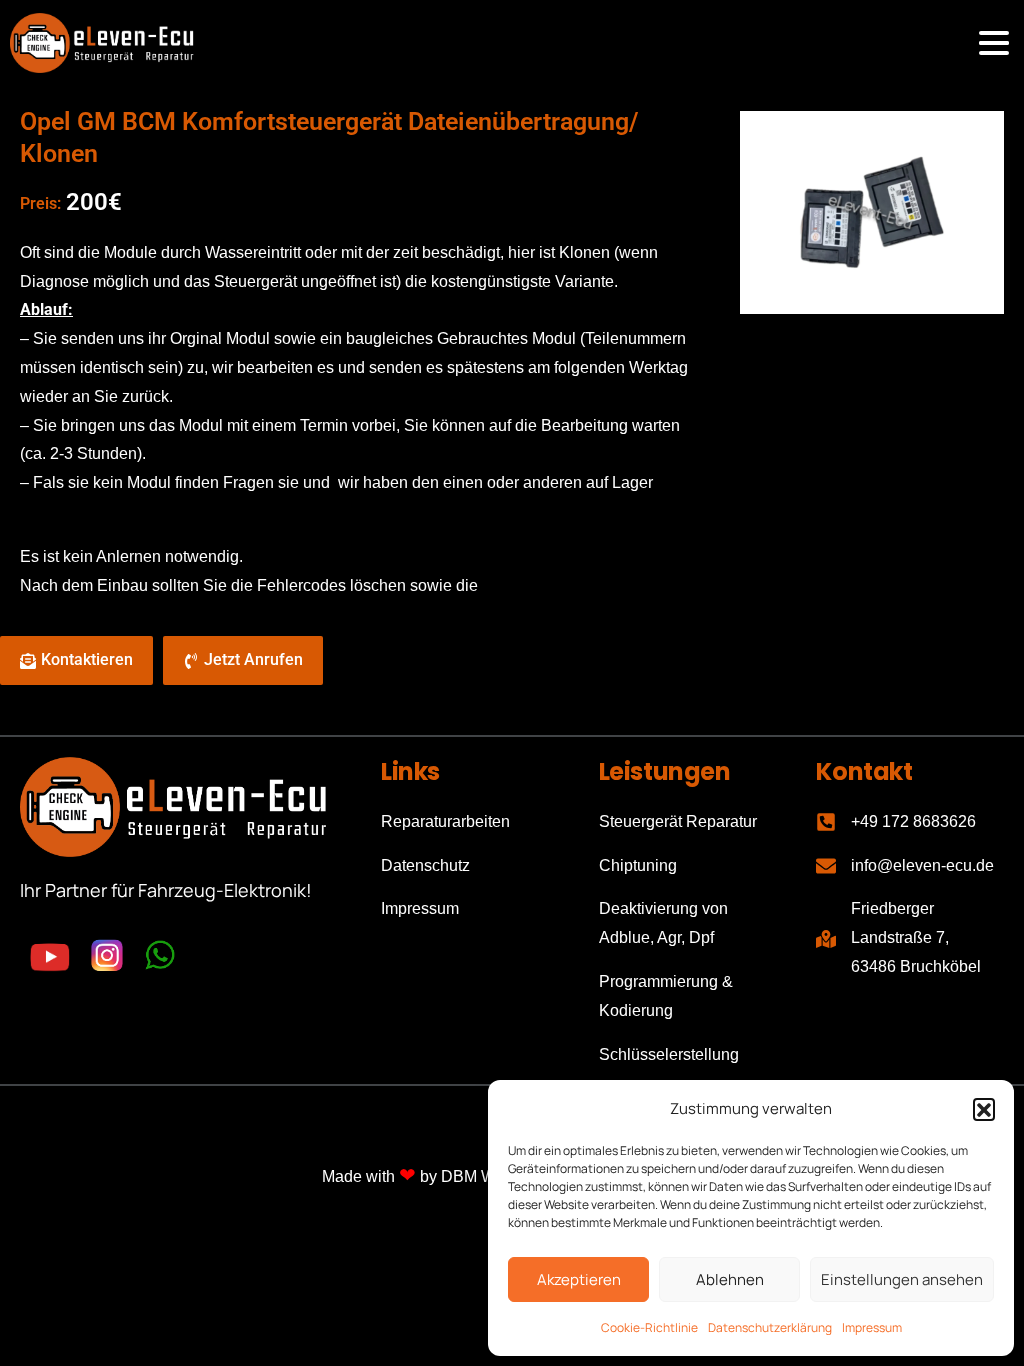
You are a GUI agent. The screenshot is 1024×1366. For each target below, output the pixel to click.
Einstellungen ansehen (902, 1279)
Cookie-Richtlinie (649, 1327)
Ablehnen (730, 1279)
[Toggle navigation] (994, 43)
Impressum (872, 1327)
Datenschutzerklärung (770, 1327)
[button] (984, 1109)
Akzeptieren (579, 1279)
